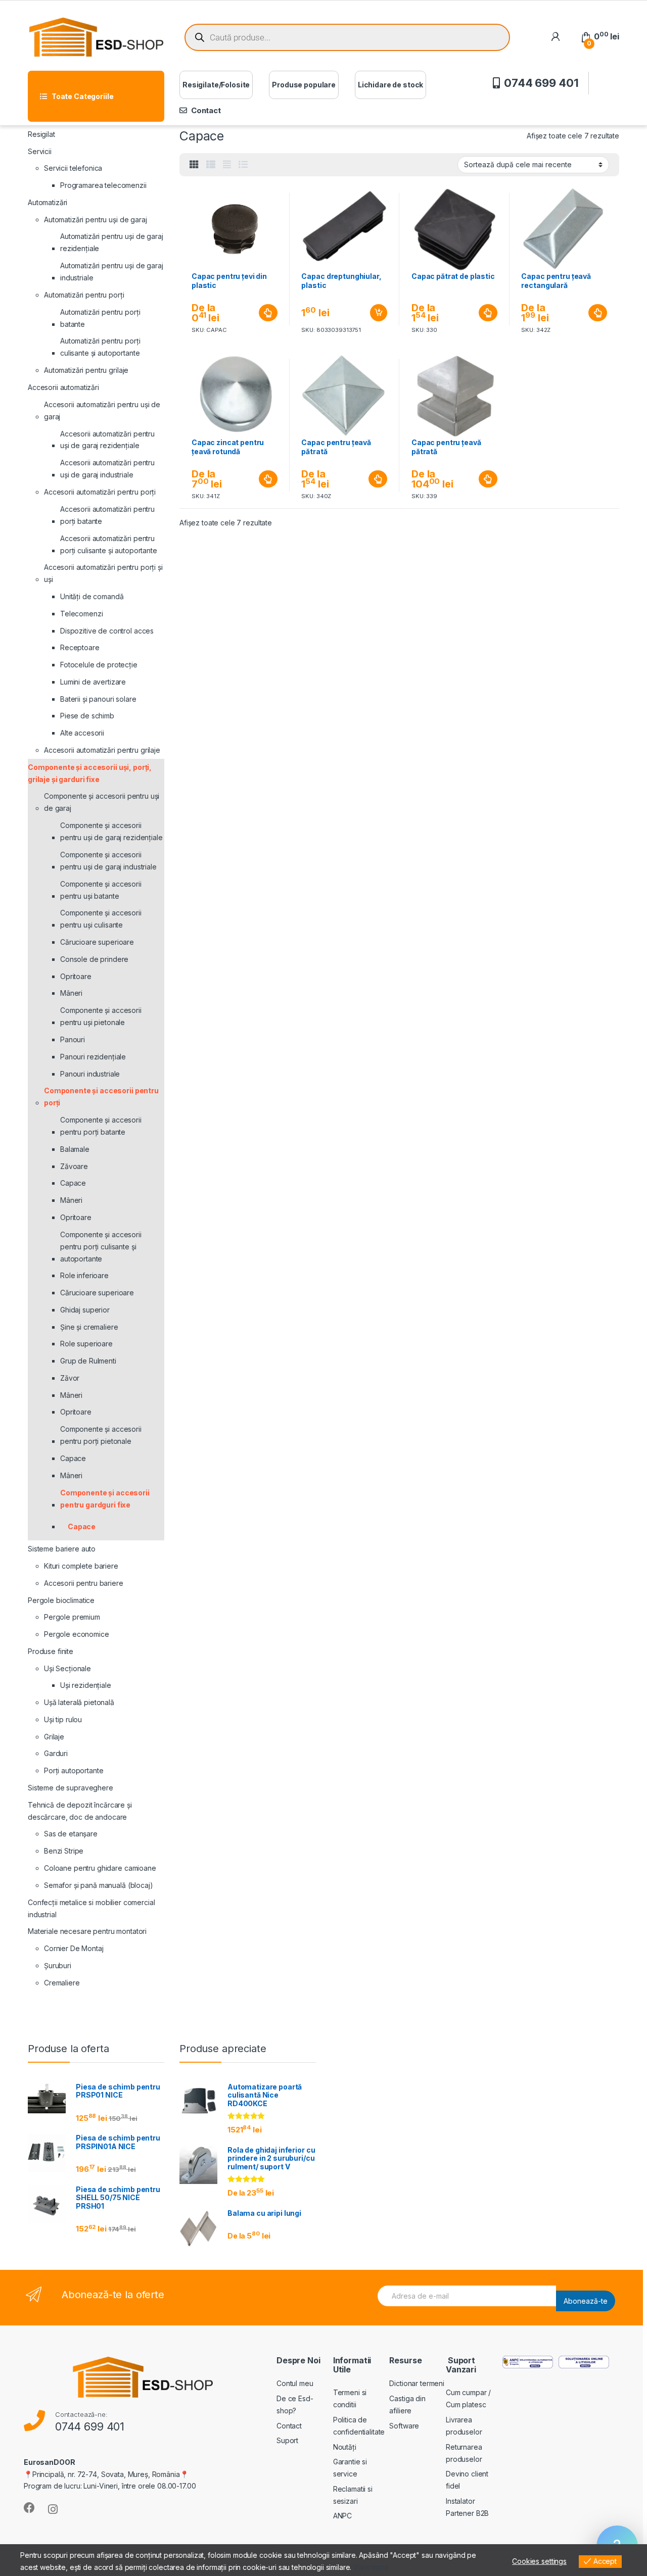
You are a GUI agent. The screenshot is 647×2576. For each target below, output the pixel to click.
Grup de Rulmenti (88, 1361)
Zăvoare (74, 1166)
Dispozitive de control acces (107, 631)
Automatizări (48, 202)
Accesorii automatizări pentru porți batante (107, 515)
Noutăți (345, 2447)
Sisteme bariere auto (62, 1549)
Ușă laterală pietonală (79, 1702)
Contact (206, 110)
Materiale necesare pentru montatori (87, 1931)
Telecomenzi (81, 614)
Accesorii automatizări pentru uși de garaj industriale (107, 469)
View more (371, 2567)
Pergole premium (72, 1617)
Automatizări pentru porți (84, 295)
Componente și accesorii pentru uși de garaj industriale (108, 861)
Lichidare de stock (390, 85)
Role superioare (86, 1344)
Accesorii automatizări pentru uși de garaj (102, 410)
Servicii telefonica (73, 168)
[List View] (243, 165)
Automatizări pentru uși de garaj (96, 220)
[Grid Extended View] (227, 165)
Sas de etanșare (71, 1834)
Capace (73, 1183)
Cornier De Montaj (74, 1948)
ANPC (342, 2516)
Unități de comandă (92, 596)
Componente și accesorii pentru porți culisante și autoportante (101, 1247)
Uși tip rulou (63, 1719)
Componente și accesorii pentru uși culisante (101, 919)
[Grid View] (194, 165)
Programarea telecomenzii (103, 185)
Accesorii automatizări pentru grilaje (102, 750)
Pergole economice (77, 1634)
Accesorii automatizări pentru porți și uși (103, 573)
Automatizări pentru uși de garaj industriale (112, 272)
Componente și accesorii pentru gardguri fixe (105, 1499)
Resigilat (41, 134)
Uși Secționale (67, 1668)
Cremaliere (62, 1983)
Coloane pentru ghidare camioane (100, 1868)
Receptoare (80, 647)
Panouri (73, 1039)
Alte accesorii (82, 733)
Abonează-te (586, 2301)
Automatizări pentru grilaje (86, 370)
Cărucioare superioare (97, 942)
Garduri (56, 1753)
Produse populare (304, 85)
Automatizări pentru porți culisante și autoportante (100, 347)
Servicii (40, 151)
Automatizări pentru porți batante (100, 318)
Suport (287, 2440)
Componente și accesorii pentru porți (101, 1097)
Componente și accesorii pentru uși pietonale (101, 1016)
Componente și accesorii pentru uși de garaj (102, 802)
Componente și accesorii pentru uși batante (101, 890)
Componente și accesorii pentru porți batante (101, 1126)
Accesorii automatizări (63, 387)
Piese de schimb (87, 716)
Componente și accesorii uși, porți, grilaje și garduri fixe (90, 773)
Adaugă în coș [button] (375, 313)
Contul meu (295, 2383)
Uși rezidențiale (86, 1685)
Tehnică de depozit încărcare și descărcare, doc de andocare (80, 1811)
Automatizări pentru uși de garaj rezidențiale (112, 242)
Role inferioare (84, 1275)
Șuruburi (58, 1965)
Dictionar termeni (417, 2383)
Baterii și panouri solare (98, 699)
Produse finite (51, 1651)
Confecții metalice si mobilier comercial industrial (91, 1908)
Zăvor (70, 1378)
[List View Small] (211, 165)
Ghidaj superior (85, 1310)
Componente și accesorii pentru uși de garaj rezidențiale (111, 831)
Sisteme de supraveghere (71, 1788)
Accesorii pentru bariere (84, 1583)
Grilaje (54, 1737)
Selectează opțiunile (259, 313)
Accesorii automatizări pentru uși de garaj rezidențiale (107, 440)
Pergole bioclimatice (61, 1600)
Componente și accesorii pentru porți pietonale (101, 1435)
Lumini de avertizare (93, 682)
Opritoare (76, 976)
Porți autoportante (74, 1770)
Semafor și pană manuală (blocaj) (99, 1885)
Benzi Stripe (64, 1851)
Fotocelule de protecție (99, 665)
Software (404, 2426)
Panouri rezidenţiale (93, 1057)
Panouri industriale (90, 1074)
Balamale (75, 1149)
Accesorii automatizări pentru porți (100, 492)
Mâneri (71, 993)
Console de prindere (94, 959)
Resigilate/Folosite (216, 85)
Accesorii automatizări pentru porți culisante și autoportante (109, 544)
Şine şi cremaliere (89, 1327)
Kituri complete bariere (81, 1566)
